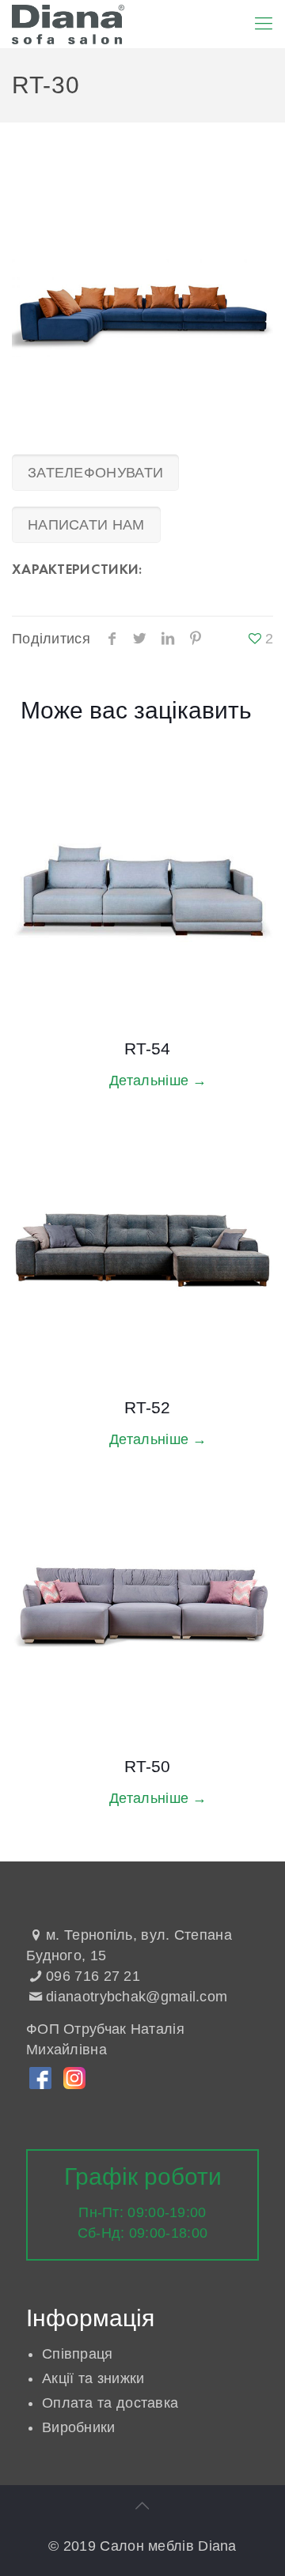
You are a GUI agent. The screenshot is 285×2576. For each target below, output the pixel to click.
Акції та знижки (93, 2378)
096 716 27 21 (93, 1976)
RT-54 (147, 1049)
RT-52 (147, 1407)
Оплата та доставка (110, 2403)
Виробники (79, 2427)
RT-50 (147, 1766)
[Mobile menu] (264, 24)
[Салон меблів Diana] (68, 24)
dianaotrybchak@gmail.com (137, 1997)
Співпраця (78, 2354)
